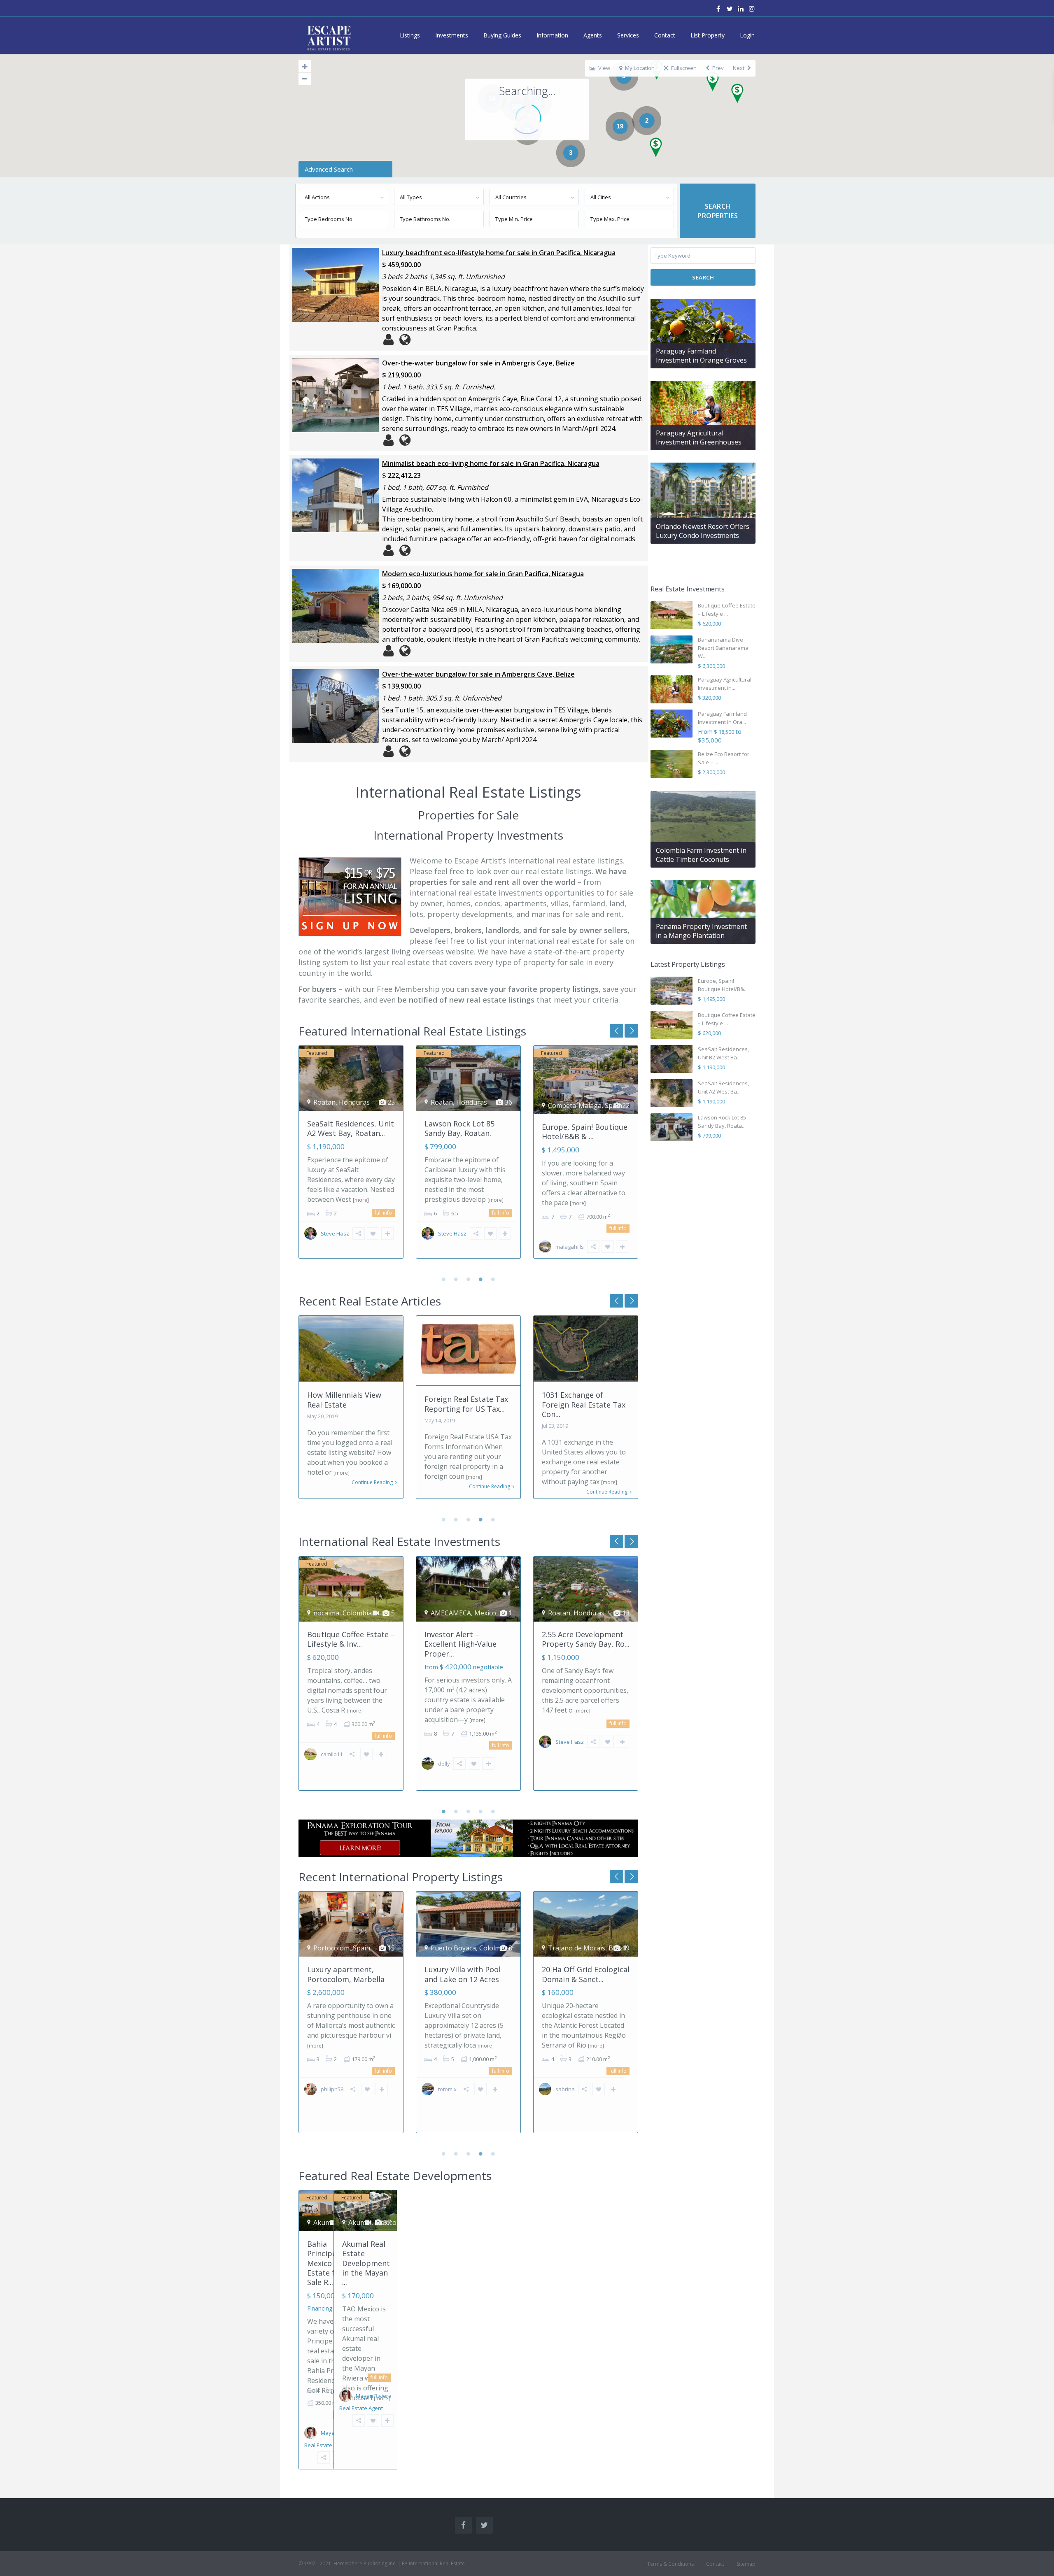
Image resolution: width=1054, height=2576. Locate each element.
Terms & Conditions (670, 2564)
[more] (361, 1200)
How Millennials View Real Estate (344, 1400)
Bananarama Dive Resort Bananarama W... (723, 648)
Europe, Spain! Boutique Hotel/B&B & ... (585, 1132)
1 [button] (444, 1279)
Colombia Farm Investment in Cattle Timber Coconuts (701, 855)
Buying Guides (502, 35)
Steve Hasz (335, 1233)
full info (383, 1213)
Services (628, 35)
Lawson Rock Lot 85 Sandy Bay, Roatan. (459, 1128)
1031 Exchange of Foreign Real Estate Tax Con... (584, 1404)
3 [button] (469, 1279)
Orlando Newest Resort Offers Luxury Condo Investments (703, 531)
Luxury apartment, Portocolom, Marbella (346, 1974)
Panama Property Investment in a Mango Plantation (701, 931)
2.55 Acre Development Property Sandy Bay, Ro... (586, 1639)
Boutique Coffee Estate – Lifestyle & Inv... (351, 1639)
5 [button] (493, 1279)
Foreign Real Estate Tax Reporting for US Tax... (466, 1404)
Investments (452, 35)
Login (747, 35)
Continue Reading (372, 1482)
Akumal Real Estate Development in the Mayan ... (366, 2263)
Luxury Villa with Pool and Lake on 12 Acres (463, 1974)
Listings (410, 35)
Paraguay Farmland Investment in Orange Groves (701, 356)
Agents (593, 35)
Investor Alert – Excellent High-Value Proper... (461, 1644)
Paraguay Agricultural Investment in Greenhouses (699, 437)
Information (552, 35)
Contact (665, 35)
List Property (708, 35)
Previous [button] (631, 1031)
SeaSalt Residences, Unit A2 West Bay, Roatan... (351, 1128)
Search (703, 277)
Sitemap (746, 2564)
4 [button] (481, 1279)
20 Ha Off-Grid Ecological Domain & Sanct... (586, 1974)
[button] (740, 96)
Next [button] (617, 1031)
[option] (351, 1158)
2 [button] (456, 1279)
